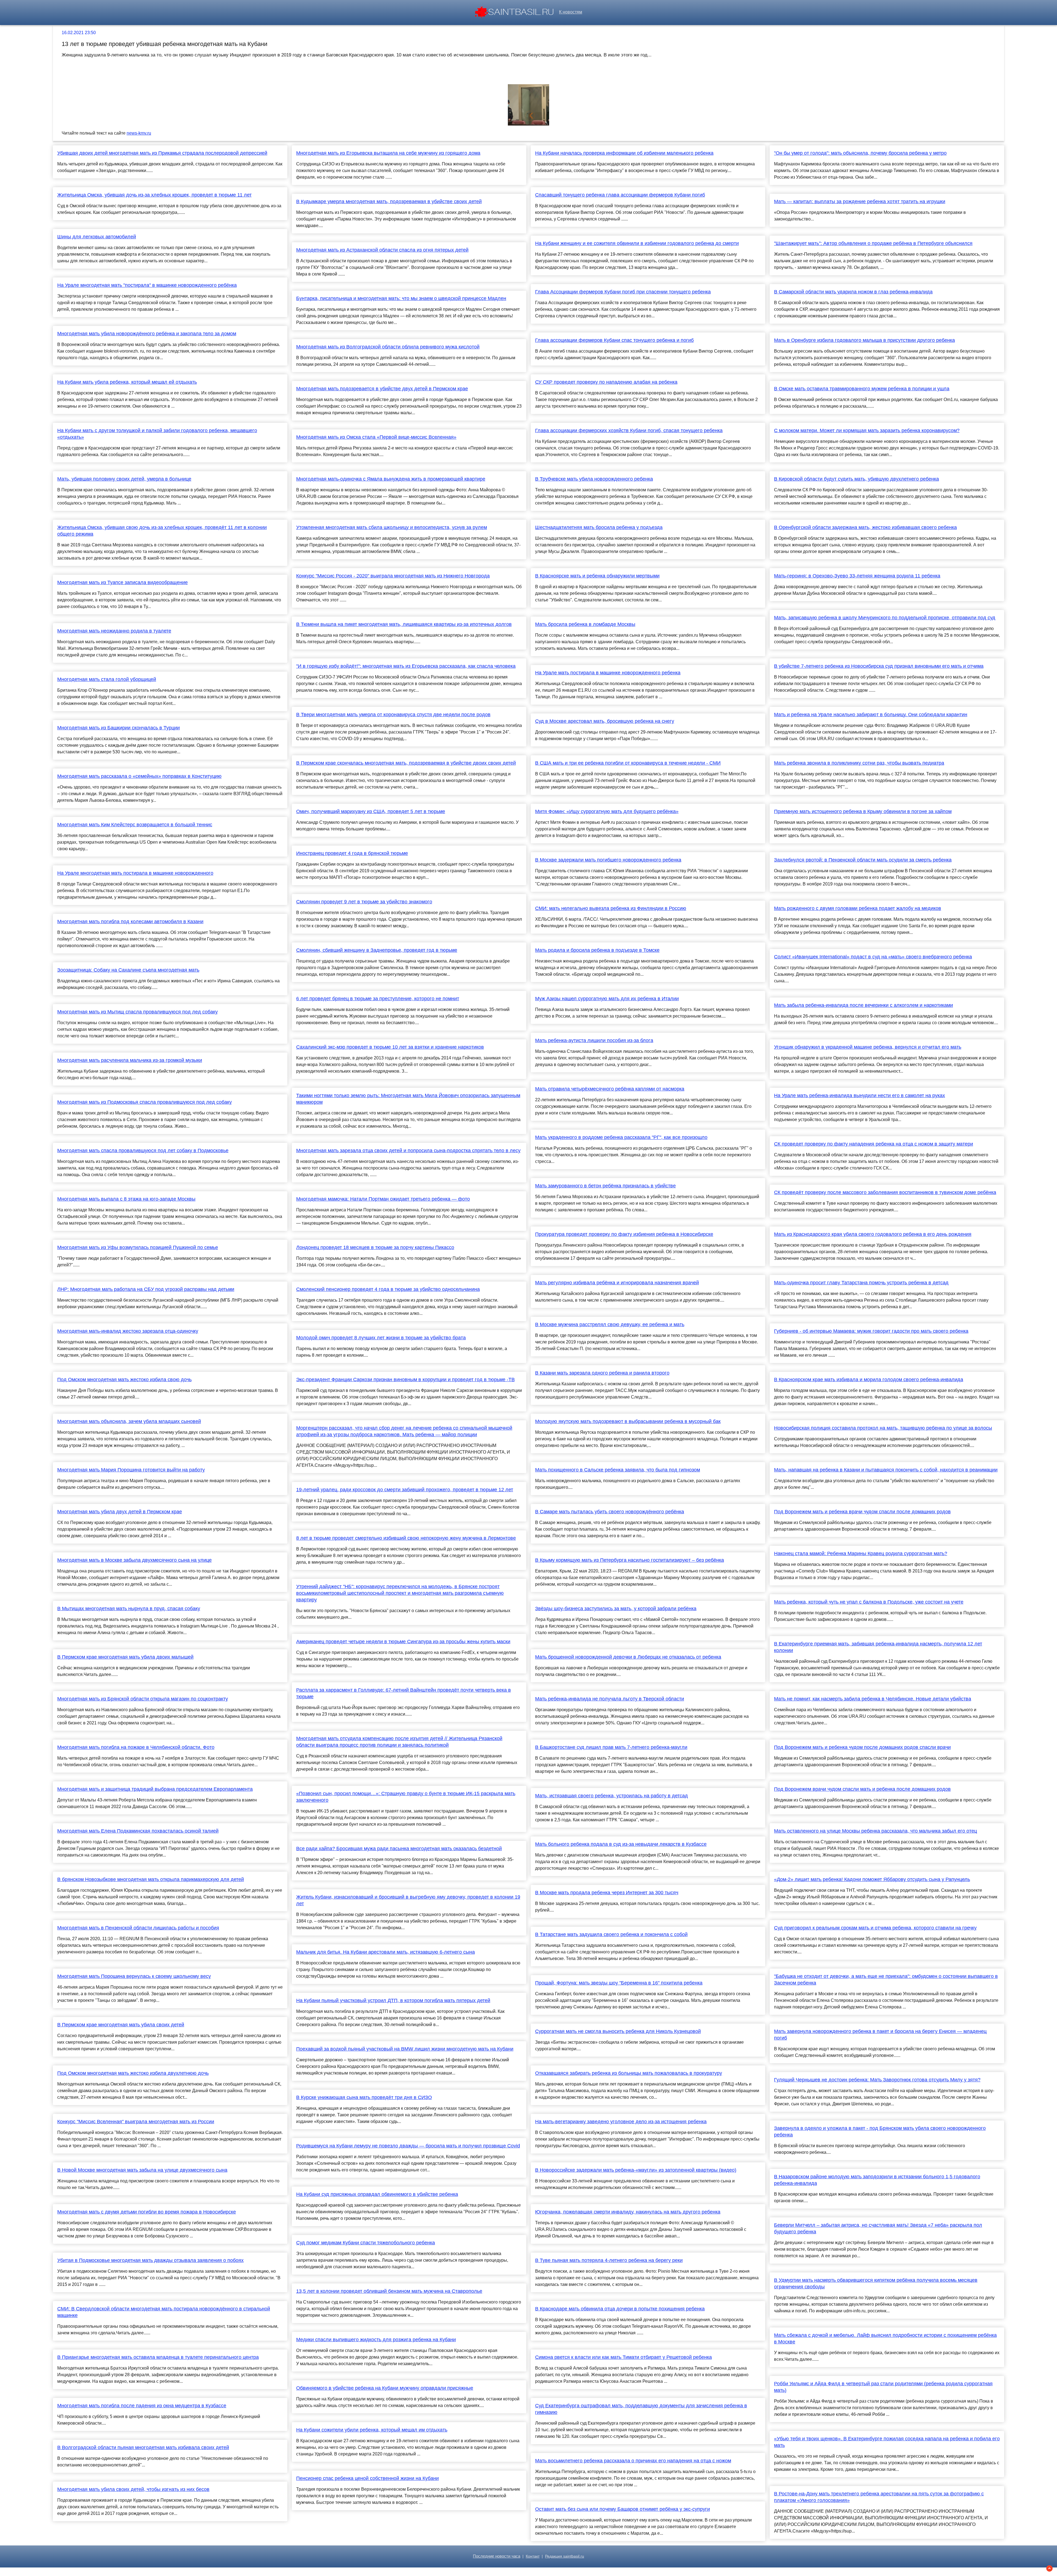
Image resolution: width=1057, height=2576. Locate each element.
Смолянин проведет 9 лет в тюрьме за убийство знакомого (364, 902)
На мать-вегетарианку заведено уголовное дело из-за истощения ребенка (621, 2122)
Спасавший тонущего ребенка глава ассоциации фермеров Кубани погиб (620, 195)
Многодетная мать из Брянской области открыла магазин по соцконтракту (143, 1699)
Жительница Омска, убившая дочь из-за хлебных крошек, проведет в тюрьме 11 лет (154, 195)
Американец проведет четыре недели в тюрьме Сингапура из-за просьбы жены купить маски (403, 1642)
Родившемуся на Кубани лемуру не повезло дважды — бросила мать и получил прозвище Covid (408, 2146)
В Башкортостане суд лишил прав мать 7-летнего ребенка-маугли (611, 1747)
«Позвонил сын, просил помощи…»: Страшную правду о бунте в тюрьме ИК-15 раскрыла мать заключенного (406, 1797)
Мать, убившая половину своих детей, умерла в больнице (124, 479)
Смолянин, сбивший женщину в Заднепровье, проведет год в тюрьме (377, 950)
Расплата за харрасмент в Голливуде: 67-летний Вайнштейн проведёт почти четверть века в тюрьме (404, 1693)
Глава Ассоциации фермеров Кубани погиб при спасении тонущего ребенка (623, 292)
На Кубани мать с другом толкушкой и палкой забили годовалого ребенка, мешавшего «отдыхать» (157, 434)
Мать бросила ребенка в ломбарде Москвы (585, 624)
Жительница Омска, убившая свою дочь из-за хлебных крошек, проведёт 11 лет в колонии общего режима (162, 531)
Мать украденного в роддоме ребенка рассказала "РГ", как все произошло (621, 1137)
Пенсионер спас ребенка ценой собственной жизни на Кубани (367, 2478)
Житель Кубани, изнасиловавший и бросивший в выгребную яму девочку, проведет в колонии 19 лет (408, 1900)
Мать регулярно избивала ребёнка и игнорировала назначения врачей (617, 1283)
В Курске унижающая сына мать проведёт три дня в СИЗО (364, 2097)
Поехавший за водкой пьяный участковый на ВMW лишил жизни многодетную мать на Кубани (405, 2049)
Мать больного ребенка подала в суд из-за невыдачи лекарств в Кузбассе (621, 1844)
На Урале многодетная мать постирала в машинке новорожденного (135, 873)
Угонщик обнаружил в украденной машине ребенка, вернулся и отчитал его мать (868, 1047)
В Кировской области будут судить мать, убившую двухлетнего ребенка (856, 479)
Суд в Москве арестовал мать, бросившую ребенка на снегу (605, 721)
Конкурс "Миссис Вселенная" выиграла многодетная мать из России (136, 2122)
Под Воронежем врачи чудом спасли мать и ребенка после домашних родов (862, 1789)
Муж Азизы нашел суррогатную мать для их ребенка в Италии (607, 999)
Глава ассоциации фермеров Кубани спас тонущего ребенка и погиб (614, 340)
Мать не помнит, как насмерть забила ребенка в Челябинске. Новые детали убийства (873, 1699)
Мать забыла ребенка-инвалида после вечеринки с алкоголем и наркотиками (863, 1005)
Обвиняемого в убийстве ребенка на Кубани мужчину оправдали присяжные (385, 2388)
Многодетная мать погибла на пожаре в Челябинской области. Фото (136, 1747)
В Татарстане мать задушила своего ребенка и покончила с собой (611, 1934)
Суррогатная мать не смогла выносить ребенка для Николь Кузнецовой (618, 2031)
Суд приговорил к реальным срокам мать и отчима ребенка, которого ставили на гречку (875, 1928)
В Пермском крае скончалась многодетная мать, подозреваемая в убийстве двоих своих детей (406, 763)
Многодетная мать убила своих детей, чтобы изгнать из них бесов (133, 2489)
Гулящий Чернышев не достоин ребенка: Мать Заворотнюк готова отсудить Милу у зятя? (877, 2080)
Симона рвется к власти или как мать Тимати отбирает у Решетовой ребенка (623, 2357)
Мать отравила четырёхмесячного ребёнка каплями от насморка (610, 1089)
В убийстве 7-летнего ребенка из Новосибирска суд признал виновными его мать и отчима (879, 666)
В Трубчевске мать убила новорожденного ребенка (594, 479)
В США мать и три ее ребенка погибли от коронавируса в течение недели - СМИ (628, 763)
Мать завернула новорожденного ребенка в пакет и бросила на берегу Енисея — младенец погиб (880, 2035)
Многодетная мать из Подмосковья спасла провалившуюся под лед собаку (145, 1102)
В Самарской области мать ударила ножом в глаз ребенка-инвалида (853, 292)
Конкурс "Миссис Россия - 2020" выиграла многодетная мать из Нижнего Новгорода (393, 576)
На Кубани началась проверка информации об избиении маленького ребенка (624, 153)
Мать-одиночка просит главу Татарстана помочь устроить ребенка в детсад (861, 1283)
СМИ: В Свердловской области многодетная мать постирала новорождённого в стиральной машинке (164, 2312)
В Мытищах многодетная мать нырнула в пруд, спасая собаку (129, 1609)
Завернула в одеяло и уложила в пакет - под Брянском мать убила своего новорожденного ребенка (880, 2131)
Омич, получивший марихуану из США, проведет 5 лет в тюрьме (371, 811)
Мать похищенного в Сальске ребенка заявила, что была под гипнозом (618, 1470)
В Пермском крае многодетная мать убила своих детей (121, 2025)
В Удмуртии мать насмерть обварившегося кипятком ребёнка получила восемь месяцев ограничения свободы (876, 2283)
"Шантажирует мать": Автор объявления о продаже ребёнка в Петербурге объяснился (873, 243)
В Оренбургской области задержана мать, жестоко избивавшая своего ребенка (865, 527)
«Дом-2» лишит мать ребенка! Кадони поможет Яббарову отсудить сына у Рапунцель (872, 1879)
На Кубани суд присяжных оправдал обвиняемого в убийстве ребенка (377, 2194)
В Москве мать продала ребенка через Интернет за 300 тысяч (607, 1893)
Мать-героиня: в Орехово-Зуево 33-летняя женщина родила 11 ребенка (857, 576)
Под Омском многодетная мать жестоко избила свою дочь (124, 1380)
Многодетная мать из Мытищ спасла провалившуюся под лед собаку (137, 1012)
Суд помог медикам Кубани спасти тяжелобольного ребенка (366, 2243)
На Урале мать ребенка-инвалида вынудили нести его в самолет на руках (860, 1095)
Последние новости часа (497, 2556)
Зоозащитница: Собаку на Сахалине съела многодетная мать (128, 970)
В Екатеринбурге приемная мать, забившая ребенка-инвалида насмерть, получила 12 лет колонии (878, 1647)
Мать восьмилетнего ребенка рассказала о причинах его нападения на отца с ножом (633, 2461)
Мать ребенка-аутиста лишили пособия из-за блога (594, 1040)
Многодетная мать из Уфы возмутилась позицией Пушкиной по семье (138, 1247)
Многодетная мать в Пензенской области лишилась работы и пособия (138, 1928)
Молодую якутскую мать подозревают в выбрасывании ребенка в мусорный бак (628, 1421)
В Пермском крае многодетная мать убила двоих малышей (125, 1657)
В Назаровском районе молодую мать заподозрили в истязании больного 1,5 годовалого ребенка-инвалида (877, 2180)
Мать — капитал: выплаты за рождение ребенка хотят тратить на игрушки (860, 201)
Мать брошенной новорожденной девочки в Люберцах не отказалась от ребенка (628, 1657)
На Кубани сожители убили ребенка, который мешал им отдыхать (372, 2430)
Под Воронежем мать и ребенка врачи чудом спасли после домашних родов (862, 1512)
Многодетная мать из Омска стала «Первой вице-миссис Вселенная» (376, 437)
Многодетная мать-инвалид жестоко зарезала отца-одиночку (128, 1331)
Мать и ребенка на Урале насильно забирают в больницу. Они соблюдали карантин (871, 715)
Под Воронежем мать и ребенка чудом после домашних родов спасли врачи (862, 1747)
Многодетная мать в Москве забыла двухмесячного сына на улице (134, 1560)
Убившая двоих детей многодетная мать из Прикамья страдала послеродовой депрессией (162, 153)
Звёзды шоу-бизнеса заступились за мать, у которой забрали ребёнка (616, 1609)
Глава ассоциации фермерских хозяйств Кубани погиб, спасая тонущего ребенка (629, 430)
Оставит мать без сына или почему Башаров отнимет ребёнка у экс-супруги (623, 2509)
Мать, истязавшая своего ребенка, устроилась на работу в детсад (611, 1796)
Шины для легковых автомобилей (97, 237)
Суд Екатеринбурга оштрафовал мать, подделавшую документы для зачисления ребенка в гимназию (641, 2409)
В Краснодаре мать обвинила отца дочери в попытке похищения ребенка (620, 2309)
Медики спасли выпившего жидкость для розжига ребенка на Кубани (376, 2340)
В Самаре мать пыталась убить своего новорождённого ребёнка (610, 1512)
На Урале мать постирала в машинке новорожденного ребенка (608, 673)
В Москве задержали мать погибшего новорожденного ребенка (608, 860)
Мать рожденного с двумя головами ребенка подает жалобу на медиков (858, 908)
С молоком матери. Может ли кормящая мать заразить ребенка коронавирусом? (867, 430)
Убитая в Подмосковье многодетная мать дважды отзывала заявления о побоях (150, 2260)
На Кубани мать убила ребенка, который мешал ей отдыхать (127, 382)
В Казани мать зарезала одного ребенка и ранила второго (602, 1373)
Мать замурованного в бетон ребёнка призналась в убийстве (605, 1186)
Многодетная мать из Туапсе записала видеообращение (122, 582)
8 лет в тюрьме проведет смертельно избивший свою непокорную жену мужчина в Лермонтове (406, 1538)
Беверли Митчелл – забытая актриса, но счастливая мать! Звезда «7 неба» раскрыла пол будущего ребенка (878, 2228)
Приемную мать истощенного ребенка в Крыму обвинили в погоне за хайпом (863, 811)
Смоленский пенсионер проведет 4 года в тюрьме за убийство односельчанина (388, 1289)
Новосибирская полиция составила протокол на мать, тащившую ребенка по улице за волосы (883, 1428)
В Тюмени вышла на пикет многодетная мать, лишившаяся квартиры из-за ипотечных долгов (404, 624)
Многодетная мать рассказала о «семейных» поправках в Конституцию (139, 776)
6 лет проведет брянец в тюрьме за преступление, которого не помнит (378, 999)
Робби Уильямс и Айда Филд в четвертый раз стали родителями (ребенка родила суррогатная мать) (883, 2387)
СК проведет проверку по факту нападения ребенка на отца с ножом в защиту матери (874, 1144)
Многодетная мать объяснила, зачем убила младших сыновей (129, 1421)
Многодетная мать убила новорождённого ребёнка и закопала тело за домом (147, 334)
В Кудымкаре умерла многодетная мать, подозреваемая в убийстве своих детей (389, 201)
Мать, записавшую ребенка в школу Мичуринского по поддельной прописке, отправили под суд (885, 618)
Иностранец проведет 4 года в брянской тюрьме (352, 853)
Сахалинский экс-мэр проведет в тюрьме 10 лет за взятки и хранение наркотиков (390, 1047)
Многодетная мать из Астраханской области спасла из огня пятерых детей (382, 250)
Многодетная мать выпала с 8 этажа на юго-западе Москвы (126, 1199)
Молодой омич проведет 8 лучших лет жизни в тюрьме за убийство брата (381, 1338)
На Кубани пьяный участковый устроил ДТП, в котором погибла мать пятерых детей (393, 2000)
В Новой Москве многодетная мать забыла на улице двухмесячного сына (142, 2170)
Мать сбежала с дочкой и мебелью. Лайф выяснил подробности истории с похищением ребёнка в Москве (885, 2338)
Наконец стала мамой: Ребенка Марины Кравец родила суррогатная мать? (861, 1553)
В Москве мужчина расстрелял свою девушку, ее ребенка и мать (610, 1324)
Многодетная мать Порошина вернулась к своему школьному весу (134, 1976)
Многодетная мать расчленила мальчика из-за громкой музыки (130, 1060)
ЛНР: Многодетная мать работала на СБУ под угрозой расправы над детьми (146, 1289)
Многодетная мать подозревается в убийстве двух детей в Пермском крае (382, 389)
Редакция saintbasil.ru (565, 2556)
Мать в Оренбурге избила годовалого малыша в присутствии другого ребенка (864, 340)
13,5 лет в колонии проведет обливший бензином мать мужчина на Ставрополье (389, 2291)
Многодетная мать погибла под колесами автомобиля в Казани (130, 922)
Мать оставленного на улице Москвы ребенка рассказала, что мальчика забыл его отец (875, 1831)
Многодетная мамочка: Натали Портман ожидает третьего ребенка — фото (383, 1199)
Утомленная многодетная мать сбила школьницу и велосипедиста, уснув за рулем (392, 527)
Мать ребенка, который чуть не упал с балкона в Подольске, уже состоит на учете (869, 1602)
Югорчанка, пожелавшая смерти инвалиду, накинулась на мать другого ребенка (628, 2212)
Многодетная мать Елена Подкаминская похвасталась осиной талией (138, 1831)
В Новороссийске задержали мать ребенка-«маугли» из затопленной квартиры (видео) (636, 2170)
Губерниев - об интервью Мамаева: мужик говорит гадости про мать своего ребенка (871, 1331)
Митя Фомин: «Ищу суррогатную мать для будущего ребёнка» (607, 811)
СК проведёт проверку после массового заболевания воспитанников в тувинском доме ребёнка (885, 1192)
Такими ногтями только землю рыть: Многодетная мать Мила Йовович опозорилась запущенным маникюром (408, 1099)
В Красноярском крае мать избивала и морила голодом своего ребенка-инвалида (869, 1380)
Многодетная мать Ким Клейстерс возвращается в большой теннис (135, 825)
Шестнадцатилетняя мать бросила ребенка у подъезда (599, 527)
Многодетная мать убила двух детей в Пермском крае (120, 1512)
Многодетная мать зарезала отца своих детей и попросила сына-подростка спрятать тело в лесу (408, 1151)
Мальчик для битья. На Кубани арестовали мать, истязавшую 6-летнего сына (386, 1952)
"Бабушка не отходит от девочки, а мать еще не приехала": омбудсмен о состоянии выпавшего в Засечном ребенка (886, 1980)
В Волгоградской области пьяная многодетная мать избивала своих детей (143, 2447)
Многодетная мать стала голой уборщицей (107, 679)
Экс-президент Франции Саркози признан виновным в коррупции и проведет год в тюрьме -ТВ (405, 1380)
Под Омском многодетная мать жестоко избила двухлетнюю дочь (133, 2073)
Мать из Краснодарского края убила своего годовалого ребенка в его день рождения (873, 1234)
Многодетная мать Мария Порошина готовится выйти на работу (131, 1470)
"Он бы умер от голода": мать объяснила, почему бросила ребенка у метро (860, 153)
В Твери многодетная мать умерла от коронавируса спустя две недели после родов (393, 715)
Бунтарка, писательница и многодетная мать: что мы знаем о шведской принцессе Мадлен (401, 298)
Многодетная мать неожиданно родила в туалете (114, 631)
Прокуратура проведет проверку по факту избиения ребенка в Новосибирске (624, 1234)
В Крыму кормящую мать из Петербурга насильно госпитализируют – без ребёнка (630, 1560)
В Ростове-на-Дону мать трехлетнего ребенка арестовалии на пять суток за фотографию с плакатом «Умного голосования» (879, 2497)
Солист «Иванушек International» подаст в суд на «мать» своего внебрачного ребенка (873, 957)
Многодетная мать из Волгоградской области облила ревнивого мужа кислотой (388, 347)
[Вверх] (1049, 2568)
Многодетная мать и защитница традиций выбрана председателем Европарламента (155, 1789)
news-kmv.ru (139, 133)
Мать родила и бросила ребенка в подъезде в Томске (597, 950)
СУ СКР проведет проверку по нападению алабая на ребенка (606, 382)
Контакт (533, 2556)
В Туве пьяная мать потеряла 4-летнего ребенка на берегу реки (609, 2260)
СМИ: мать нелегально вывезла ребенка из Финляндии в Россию (611, 908)
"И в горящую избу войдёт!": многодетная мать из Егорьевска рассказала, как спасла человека (406, 666)
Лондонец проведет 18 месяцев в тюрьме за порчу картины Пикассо (375, 1247)
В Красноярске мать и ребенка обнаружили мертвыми (597, 576)
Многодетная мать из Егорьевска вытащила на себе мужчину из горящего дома (388, 153)
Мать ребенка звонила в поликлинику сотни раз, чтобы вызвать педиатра (859, 763)
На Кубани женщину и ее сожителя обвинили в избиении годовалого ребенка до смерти (637, 243)
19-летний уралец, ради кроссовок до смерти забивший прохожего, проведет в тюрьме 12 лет (405, 1490)
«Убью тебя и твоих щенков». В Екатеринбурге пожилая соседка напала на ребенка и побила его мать (887, 2442)
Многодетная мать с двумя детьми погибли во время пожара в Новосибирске (147, 2212)
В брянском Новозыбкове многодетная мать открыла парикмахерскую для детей (151, 1879)
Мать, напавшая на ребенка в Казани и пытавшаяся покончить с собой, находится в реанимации (886, 1470)
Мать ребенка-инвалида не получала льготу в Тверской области (610, 1699)
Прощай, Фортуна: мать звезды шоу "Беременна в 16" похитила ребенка (619, 1983)
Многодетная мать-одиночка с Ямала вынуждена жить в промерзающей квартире (391, 479)
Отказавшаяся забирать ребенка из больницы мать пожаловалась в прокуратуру (629, 2073)
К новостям (571, 12)
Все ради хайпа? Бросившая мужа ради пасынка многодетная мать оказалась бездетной (399, 1849)
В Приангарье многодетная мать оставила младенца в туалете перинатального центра (158, 2357)
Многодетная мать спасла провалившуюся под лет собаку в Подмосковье (143, 1151)
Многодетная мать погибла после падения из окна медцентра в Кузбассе (142, 2406)
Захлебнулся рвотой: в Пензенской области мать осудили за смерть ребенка (863, 860)
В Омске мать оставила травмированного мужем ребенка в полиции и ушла (862, 389)
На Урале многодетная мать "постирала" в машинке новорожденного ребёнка (147, 285)
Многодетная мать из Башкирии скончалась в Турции (118, 728)
